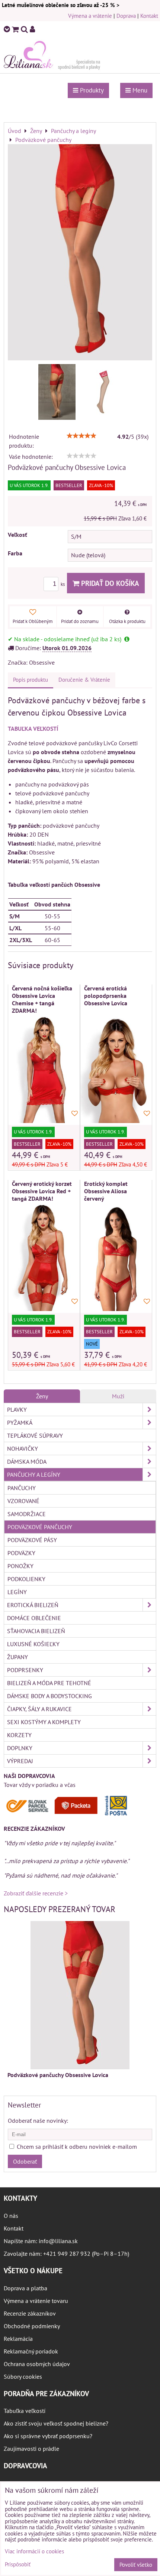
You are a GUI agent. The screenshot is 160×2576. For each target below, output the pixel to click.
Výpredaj (20, 1761)
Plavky (17, 1409)
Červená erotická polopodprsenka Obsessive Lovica (106, 996)
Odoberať (25, 2161)
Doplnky (20, 1748)
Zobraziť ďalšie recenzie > (36, 1893)
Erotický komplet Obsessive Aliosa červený (106, 1191)
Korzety (19, 1735)
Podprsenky (25, 1670)
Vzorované (23, 1501)
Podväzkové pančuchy (40, 1527)
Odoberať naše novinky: (38, 2121)
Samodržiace (27, 1514)
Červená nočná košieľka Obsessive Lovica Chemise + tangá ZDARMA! (42, 999)
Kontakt (149, 16)
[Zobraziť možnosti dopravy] (69, 1814)
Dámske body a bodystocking (49, 1696)
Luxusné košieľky (33, 1644)
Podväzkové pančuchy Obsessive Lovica (58, 2075)
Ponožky (20, 1566)
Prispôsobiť (18, 2565)
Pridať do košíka (109, 583)
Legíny (17, 1592)
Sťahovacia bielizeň (36, 1631)
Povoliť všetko (136, 2565)
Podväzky (21, 1553)
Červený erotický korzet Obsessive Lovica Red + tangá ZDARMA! (42, 1191)
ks (63, 584)
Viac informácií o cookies (34, 2551)
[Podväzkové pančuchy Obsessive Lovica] (80, 253)
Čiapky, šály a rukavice (39, 1709)
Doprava (126, 16)
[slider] (81, 436)
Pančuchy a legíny (34, 1474)
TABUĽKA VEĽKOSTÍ (33, 729)
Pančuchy (22, 1488)
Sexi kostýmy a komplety (44, 1722)
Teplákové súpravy (35, 1435)
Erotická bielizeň (33, 1605)
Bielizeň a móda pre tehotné (49, 1683)
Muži (118, 1396)
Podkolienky (26, 1579)
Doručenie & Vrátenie (84, 680)
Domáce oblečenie (34, 1618)
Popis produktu (31, 680)
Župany (17, 1657)
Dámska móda (27, 1461)
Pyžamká (20, 1422)
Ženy (42, 1396)
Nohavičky (23, 1448)
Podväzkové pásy (32, 1540)
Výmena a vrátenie (90, 16)
